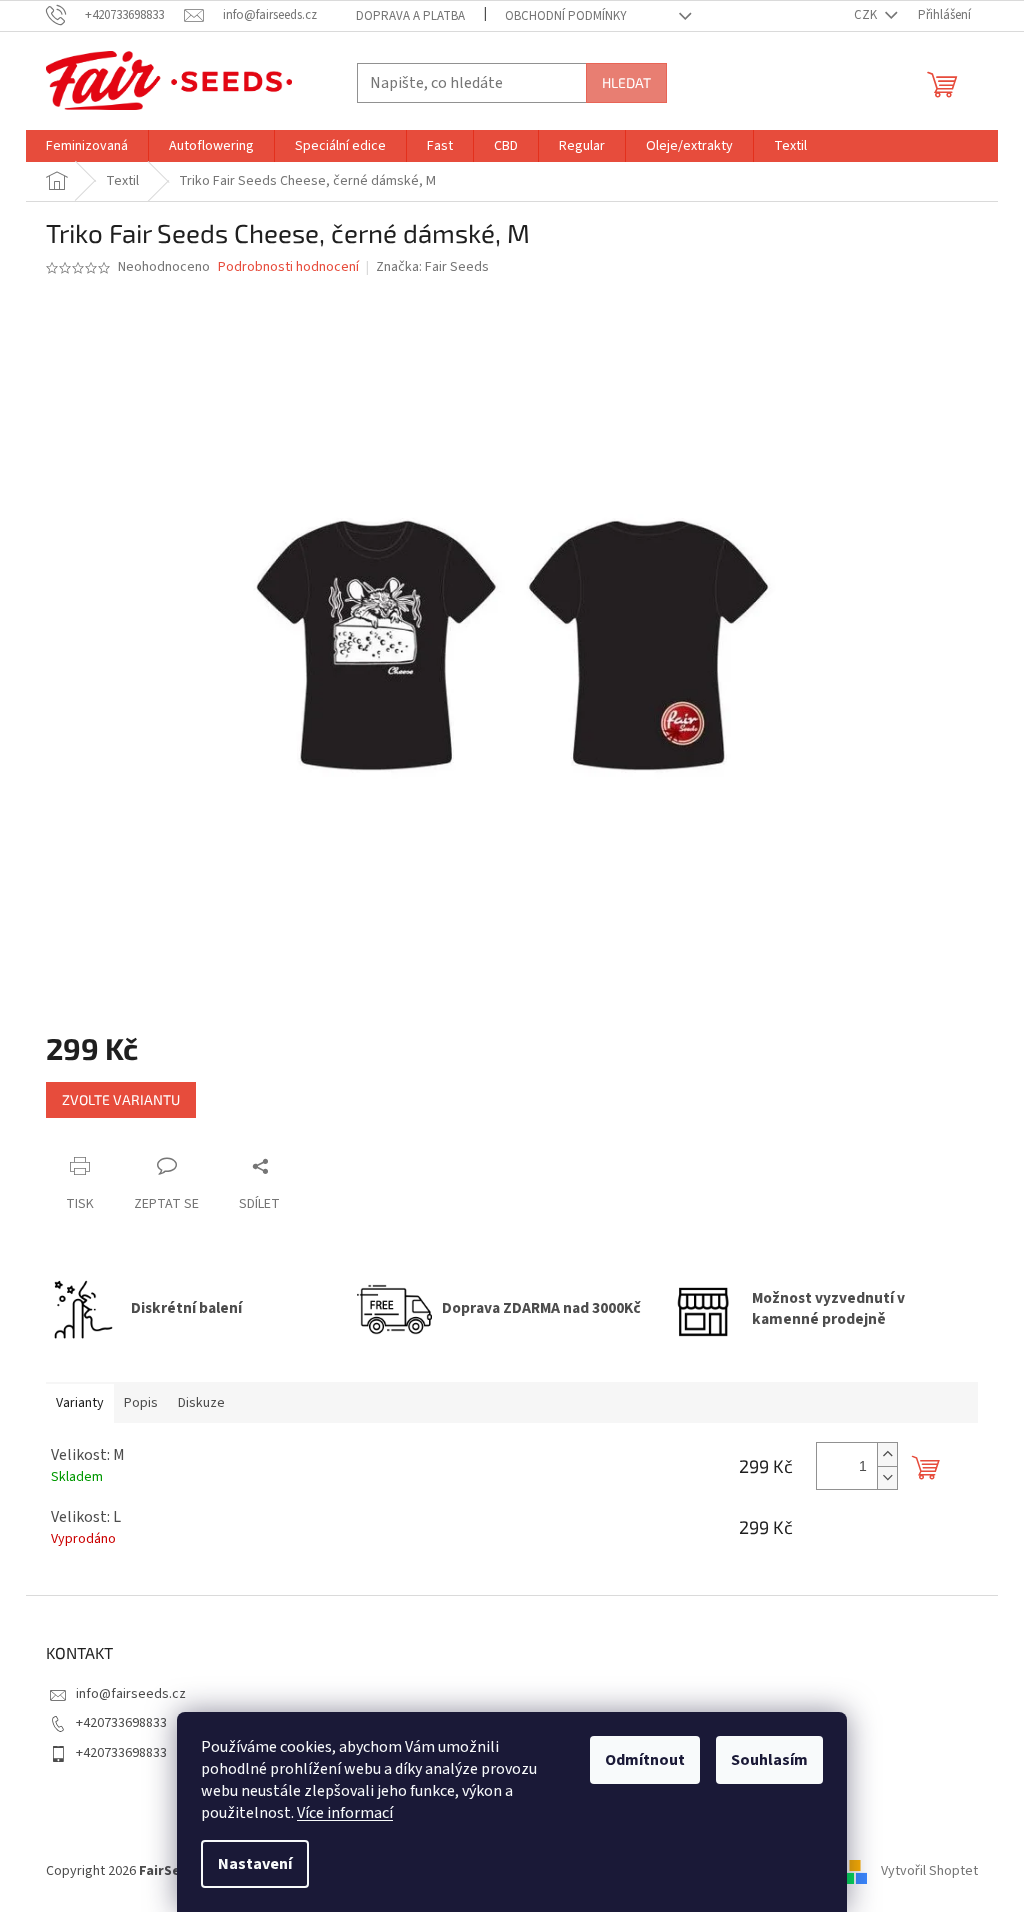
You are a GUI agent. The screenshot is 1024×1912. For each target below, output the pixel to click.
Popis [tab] (141, 1403)
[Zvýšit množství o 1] (887, 1454)
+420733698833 (121, 1723)
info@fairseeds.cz (131, 1694)
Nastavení (255, 1864)
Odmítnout (645, 1760)
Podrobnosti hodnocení (288, 267)
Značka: (432, 267)
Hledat (626, 82)
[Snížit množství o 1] (887, 1477)
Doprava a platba (410, 16)
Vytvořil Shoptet (929, 1871)
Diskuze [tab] (201, 1403)
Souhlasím (769, 1760)
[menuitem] (87, 146)
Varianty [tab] (80, 1403)
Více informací (345, 1813)
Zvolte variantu (121, 1099)
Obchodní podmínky (566, 16)
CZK (867, 15)
